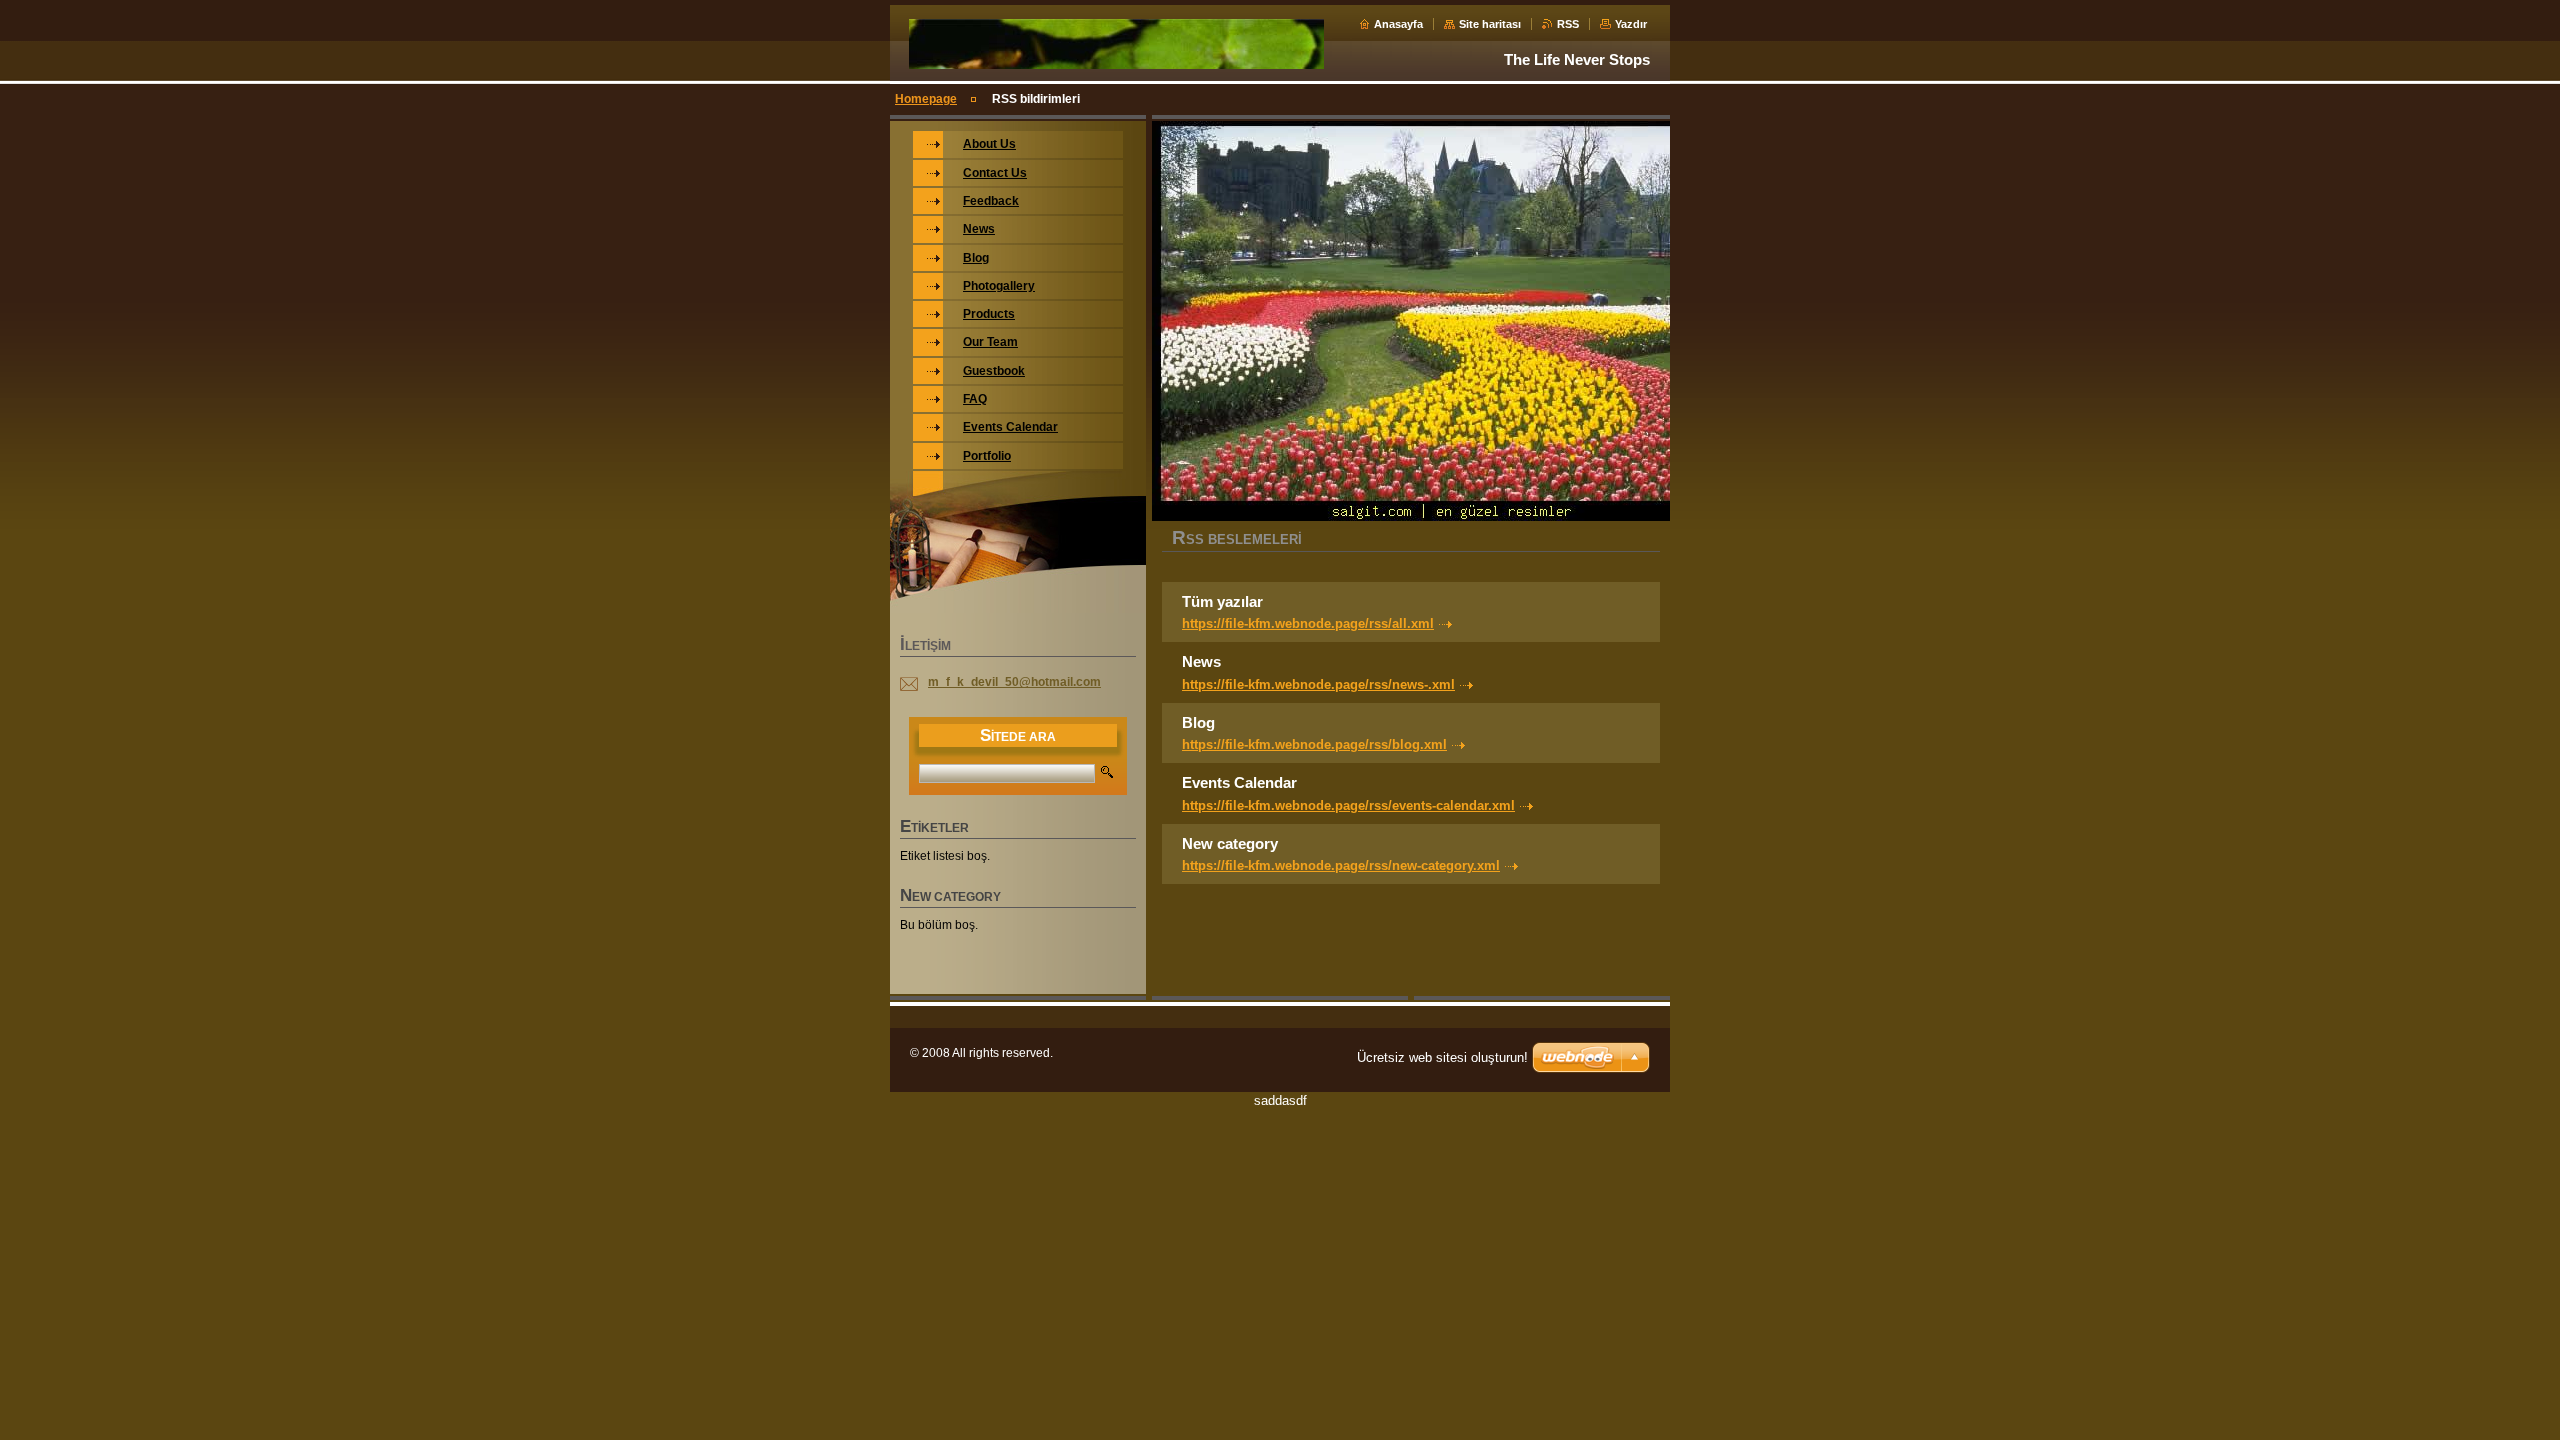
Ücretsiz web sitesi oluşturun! (1442, 1057)
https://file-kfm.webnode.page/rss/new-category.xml (1341, 865)
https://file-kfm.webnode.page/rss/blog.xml (1314, 744)
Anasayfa (1398, 24)
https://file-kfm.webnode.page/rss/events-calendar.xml (1348, 805)
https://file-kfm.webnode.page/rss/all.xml (1308, 623)
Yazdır (1631, 24)
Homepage (926, 99)
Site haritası (1490, 24)
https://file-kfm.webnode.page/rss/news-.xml (1318, 684)
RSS (1568, 24)
